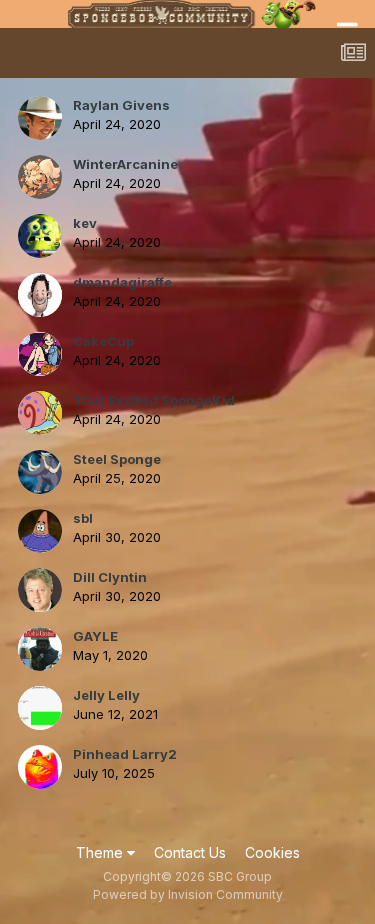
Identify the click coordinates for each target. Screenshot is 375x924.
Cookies (272, 852)
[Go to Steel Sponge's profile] (40, 472)
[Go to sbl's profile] (40, 531)
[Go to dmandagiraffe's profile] (40, 295)
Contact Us (190, 852)
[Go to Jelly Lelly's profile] (40, 708)
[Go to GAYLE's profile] (40, 649)
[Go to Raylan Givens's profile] (40, 118)
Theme (101, 852)
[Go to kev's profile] (40, 236)
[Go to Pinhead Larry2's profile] (40, 767)
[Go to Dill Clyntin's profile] (40, 590)
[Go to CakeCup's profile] (40, 354)
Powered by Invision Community (188, 894)
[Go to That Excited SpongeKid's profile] (40, 413)
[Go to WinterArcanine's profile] (40, 177)
